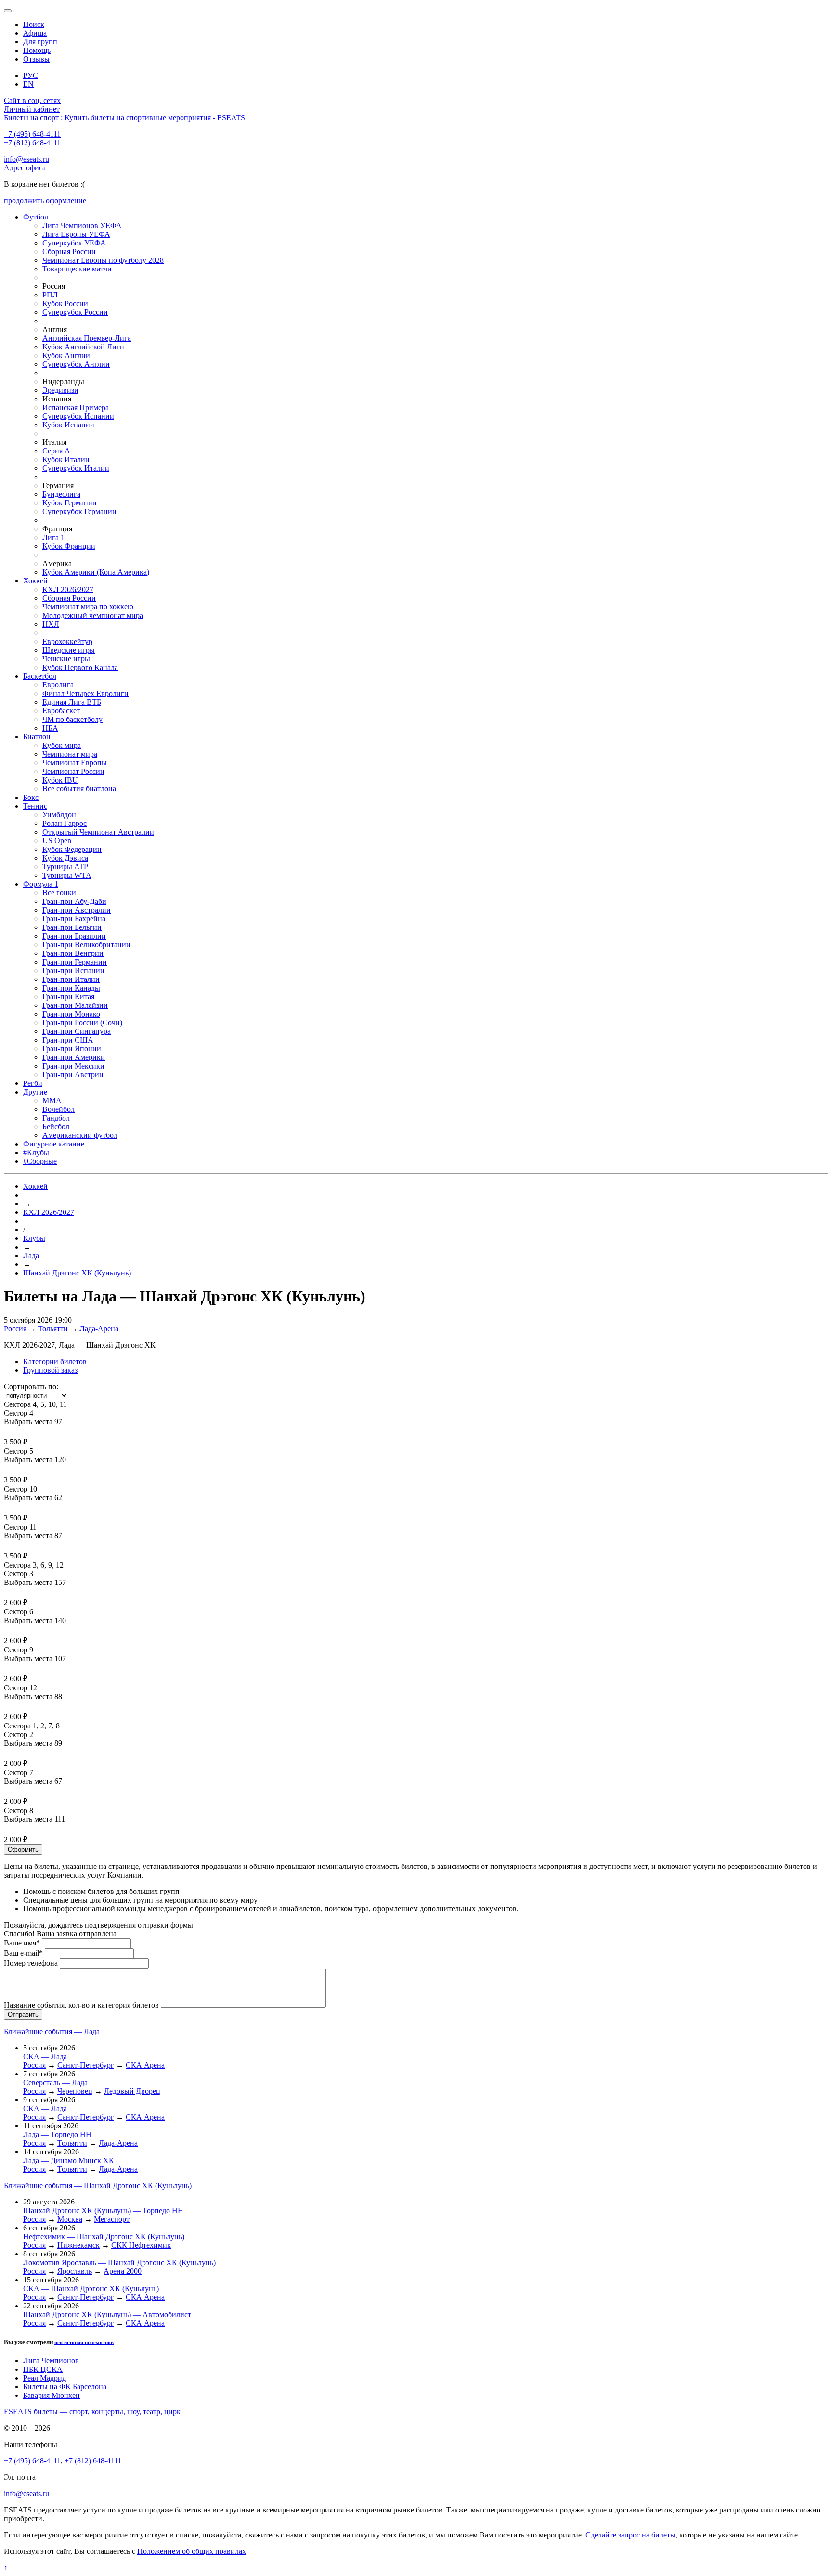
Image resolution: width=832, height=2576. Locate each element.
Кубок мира (62, 745)
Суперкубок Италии (76, 468)
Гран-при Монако (71, 1014)
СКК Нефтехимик (141, 2245)
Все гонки (59, 893)
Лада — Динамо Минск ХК (69, 2160)
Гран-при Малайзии (75, 1005)
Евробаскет (61, 711)
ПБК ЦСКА (43, 2369)
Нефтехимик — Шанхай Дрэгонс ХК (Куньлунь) (104, 2236)
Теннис (35, 806)
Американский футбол (80, 1135)
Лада (31, 1256)
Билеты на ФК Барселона (65, 2387)
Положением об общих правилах (192, 2551)
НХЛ (51, 624)
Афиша (35, 33)
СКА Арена (145, 2065)
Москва (70, 2219)
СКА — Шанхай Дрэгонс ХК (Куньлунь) (91, 2288)
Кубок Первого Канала (80, 667)
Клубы (34, 1238)
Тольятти (53, 1329)
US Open (57, 841)
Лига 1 (53, 537)
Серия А (56, 451)
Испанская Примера (76, 407)
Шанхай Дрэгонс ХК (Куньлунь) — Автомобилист (107, 2314)
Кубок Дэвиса (65, 858)
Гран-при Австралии (77, 910)
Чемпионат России (73, 771)
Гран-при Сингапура (77, 1031)
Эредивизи (60, 390)
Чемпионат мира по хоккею (88, 607)
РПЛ (50, 295)
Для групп (40, 42)
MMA (52, 1101)
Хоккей (35, 581)
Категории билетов (55, 1361)
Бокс (31, 797)
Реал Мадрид (45, 2378)
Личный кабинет (32, 109)
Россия (15, 1329)
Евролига (58, 685)
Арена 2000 (123, 2271)
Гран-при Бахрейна (74, 919)
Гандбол (56, 1118)
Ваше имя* (22, 1943)
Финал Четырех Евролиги (85, 693)
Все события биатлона (79, 789)
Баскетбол (40, 676)
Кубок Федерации (72, 849)
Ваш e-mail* (23, 1953)
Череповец (75, 2091)
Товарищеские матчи (77, 269)
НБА (50, 728)
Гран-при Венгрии (73, 953)
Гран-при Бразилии (74, 936)
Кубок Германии (70, 503)
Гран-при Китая (68, 997)
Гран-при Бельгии (72, 927)
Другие (35, 1092)
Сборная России (69, 251)
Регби (33, 1083)
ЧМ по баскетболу (72, 719)
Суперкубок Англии (76, 364)
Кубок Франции (69, 546)
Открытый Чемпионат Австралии (98, 832)
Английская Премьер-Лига (87, 338)
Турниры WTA (67, 875)
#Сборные (40, 1161)
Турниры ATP (65, 867)
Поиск (34, 24)
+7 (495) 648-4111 (32, 134)
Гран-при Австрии (73, 1075)
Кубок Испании (68, 425)
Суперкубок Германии (79, 511)
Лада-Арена (99, 1329)
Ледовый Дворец (132, 2091)
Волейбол (58, 1109)
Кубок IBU (60, 780)
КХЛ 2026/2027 (68, 589)
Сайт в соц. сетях (32, 100)
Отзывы (36, 59)
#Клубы (36, 1153)
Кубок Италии (66, 459)
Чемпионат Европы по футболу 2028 (103, 260)
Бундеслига (61, 494)
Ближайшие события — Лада (52, 2031)
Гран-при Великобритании (86, 945)
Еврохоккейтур (67, 641)
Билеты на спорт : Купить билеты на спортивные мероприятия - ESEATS (124, 118)
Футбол (36, 217)
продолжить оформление (45, 200)
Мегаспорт (112, 2219)
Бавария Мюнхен (52, 2395)
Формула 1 (41, 884)
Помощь (37, 50)
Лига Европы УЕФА (76, 234)
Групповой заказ (50, 1370)
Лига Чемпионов (51, 2361)
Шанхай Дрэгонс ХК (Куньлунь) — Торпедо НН (103, 2210)
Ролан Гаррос (65, 823)
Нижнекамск (78, 2245)
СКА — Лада (45, 2056)
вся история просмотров (84, 2342)
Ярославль (75, 2271)
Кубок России (65, 303)
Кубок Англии (66, 355)
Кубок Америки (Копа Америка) (96, 572)
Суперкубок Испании (78, 416)
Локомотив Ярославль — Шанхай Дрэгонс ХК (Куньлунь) (119, 2262)
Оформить (23, 1849)
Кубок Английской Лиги (83, 347)
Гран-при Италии (71, 979)
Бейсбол (56, 1127)
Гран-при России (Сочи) (82, 1023)
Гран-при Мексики (73, 1066)
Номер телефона (31, 1963)
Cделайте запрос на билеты (630, 2535)
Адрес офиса (25, 168)
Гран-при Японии (72, 1049)
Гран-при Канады (71, 988)
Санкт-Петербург (86, 2065)
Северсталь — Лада (55, 2082)
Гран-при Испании (73, 971)
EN (28, 84)
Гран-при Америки (74, 1057)
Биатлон (37, 737)
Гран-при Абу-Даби (74, 901)
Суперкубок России (75, 312)
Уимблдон (59, 815)
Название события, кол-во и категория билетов (81, 2005)
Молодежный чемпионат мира (93, 615)
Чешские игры (66, 659)
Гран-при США (68, 1040)
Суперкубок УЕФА (74, 243)
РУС (31, 75)
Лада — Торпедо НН (57, 2134)
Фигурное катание (54, 1144)
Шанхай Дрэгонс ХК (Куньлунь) (77, 1273)
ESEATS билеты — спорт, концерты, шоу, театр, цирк (92, 2412)
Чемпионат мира (70, 754)
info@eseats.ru (26, 159)
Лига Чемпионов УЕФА (82, 225)
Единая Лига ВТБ (72, 702)
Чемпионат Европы (75, 763)
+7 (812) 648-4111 (32, 143)
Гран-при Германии (75, 962)
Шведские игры (69, 650)
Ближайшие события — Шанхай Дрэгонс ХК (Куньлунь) (98, 2185)
